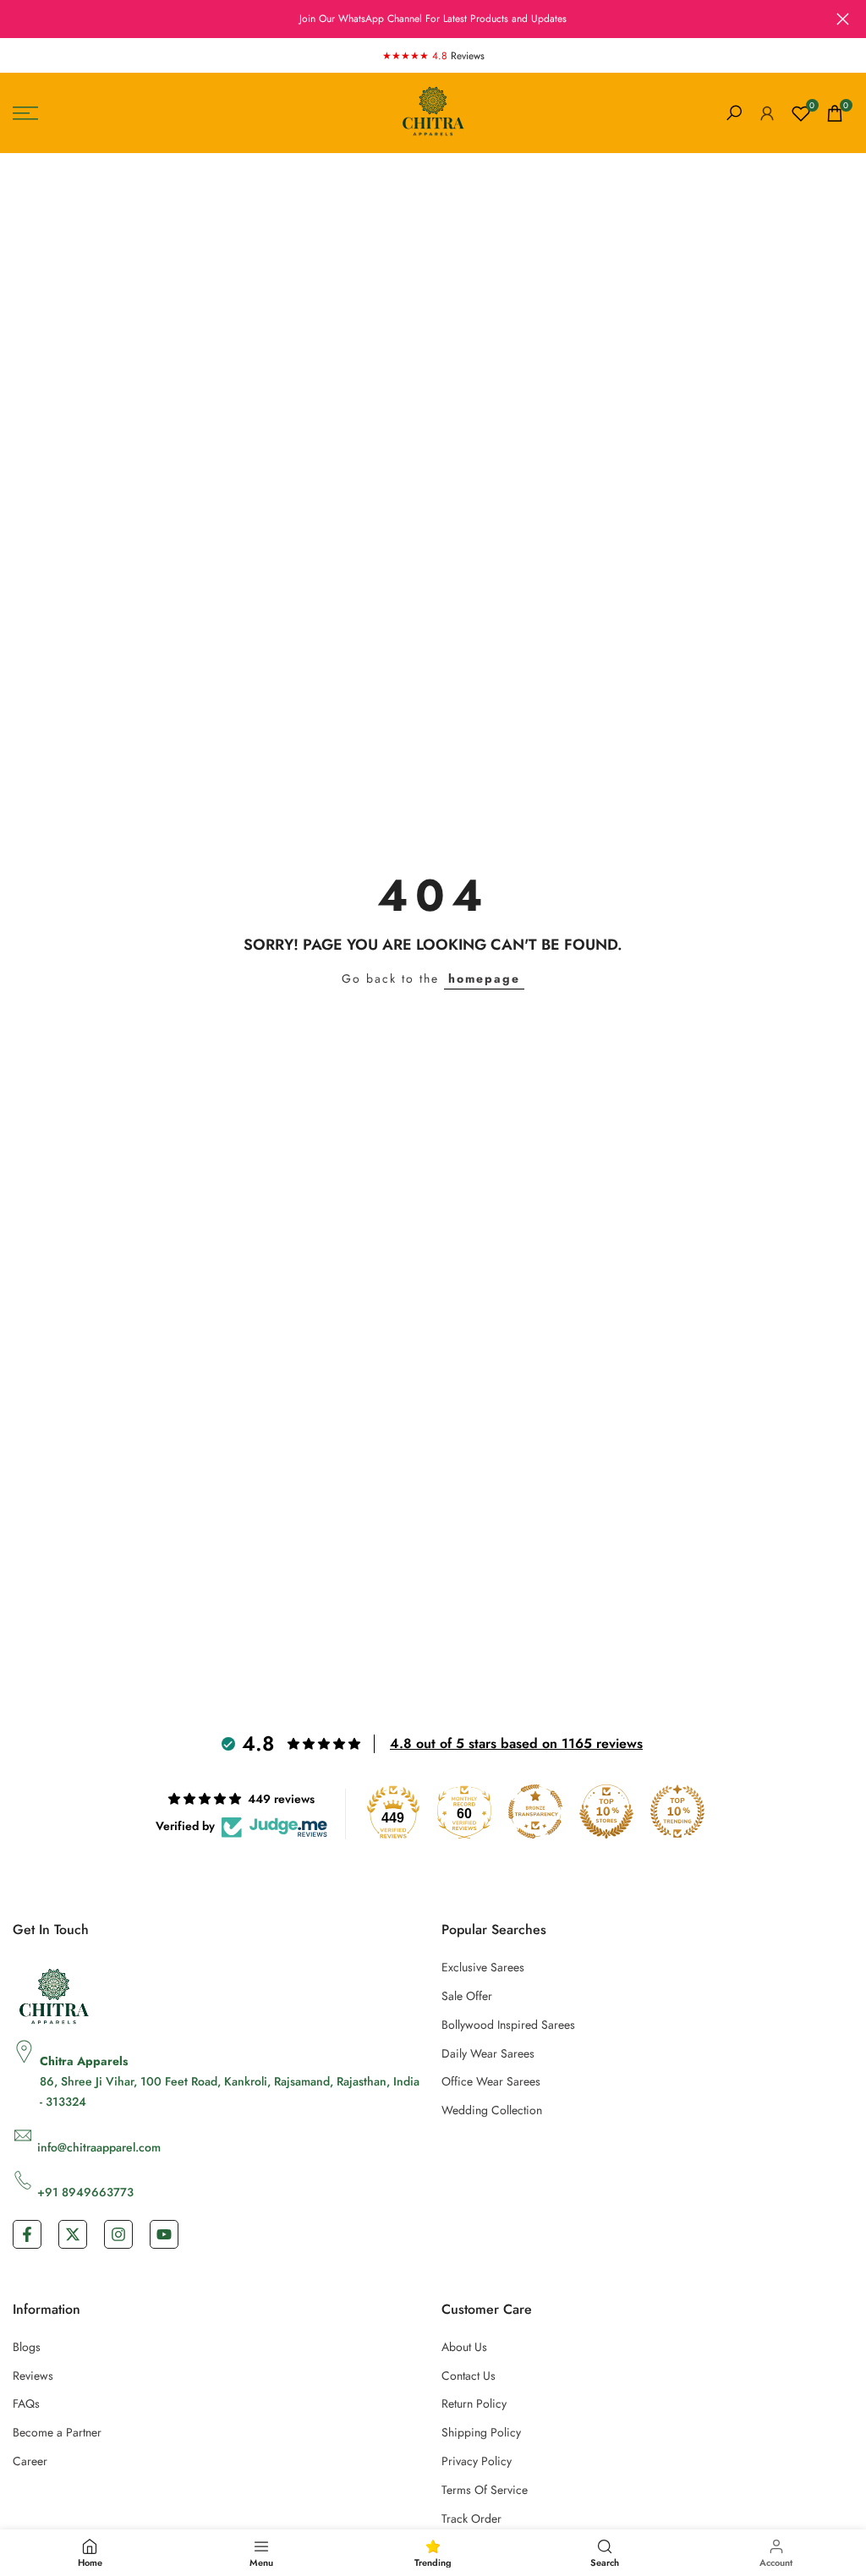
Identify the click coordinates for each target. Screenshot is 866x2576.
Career (30, 2461)
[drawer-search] (734, 113)
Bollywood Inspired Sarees (508, 2025)
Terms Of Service (485, 2490)
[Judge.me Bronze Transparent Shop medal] (535, 1811)
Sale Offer (467, 1996)
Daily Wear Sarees (488, 2053)
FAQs (26, 2403)
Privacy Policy (477, 2461)
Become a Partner (57, 2432)
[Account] (767, 113)
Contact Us (469, 2376)
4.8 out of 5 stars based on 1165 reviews (516, 1743)
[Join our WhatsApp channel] (433, 19)
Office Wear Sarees (491, 2081)
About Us (464, 2347)
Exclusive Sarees (483, 1967)
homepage (484, 978)
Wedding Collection (492, 2110)
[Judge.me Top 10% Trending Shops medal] (677, 1811)
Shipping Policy (481, 2432)
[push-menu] (25, 113)
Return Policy (474, 2403)
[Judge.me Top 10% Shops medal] (606, 1811)
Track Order (471, 2518)
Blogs (27, 2347)
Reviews (33, 2376)
